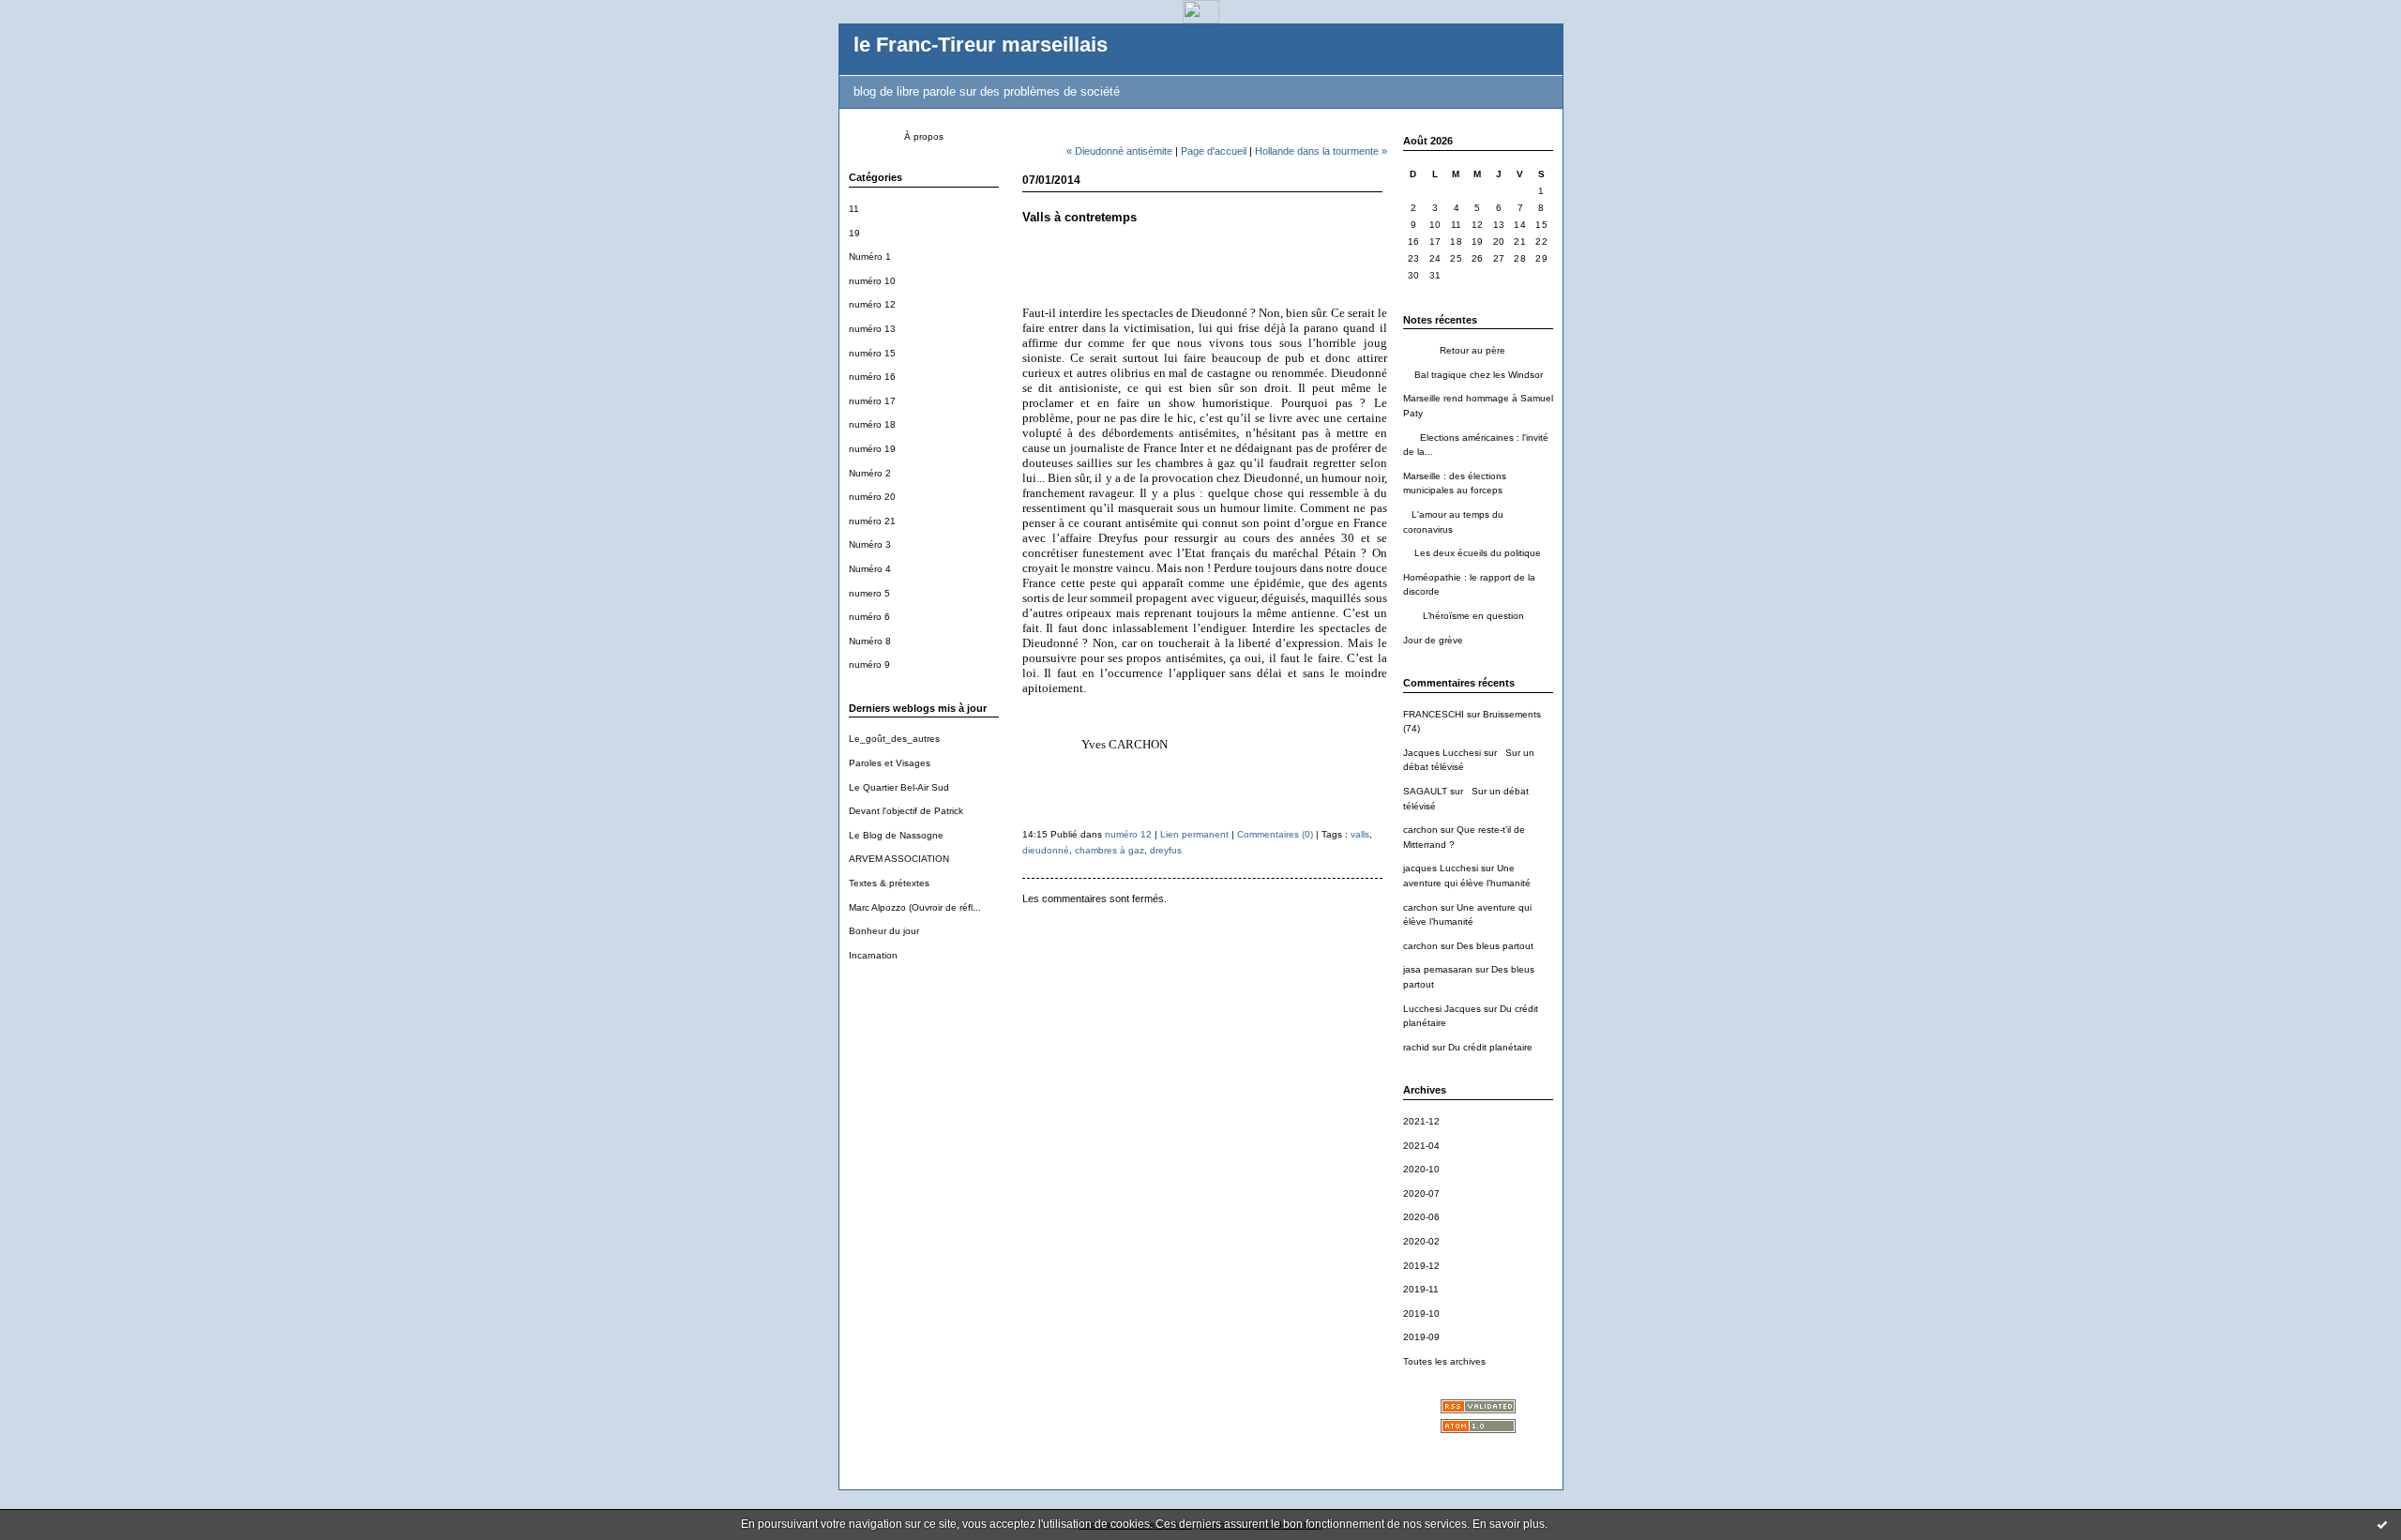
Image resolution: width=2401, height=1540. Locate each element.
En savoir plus (1509, 1524)
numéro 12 (872, 304)
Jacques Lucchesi (1442, 753)
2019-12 (1421, 1266)
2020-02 (1421, 1241)
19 (854, 233)
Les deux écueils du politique (1472, 553)
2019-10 (1421, 1314)
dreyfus (1166, 850)
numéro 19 (872, 449)
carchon (1420, 830)
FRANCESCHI (1434, 714)
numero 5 (869, 593)
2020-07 (1421, 1193)
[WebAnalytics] (1201, 18)
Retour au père (1454, 350)
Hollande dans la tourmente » (1321, 151)
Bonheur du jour (884, 931)
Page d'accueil (1214, 151)
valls (1360, 834)
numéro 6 (869, 617)
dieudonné (1046, 850)
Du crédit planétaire (1490, 1047)
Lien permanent (1194, 834)
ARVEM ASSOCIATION (899, 859)
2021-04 (1421, 1146)
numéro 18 (872, 424)
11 (854, 209)
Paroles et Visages (890, 763)
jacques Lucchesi (1441, 868)
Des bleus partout (1495, 946)
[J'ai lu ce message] (2382, 1524)
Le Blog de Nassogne (896, 835)
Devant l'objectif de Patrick (906, 811)
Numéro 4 (870, 569)
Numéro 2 (870, 473)
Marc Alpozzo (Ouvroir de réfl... (915, 907)
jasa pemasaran (1438, 969)
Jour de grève (1433, 640)
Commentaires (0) (1275, 834)
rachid (1416, 1047)
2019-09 (1421, 1337)
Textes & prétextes (889, 883)
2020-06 (1421, 1217)
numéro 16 (872, 377)
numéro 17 (872, 401)
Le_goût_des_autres (894, 739)
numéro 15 (872, 353)
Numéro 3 (870, 544)
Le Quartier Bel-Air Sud (899, 787)
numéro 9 (869, 664)
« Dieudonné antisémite (1119, 151)
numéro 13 (872, 329)
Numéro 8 (870, 641)
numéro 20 (872, 497)
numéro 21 (872, 521)
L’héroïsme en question (1464, 616)
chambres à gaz (1110, 850)
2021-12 (1421, 1121)
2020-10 (1421, 1169)
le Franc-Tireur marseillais (981, 45)
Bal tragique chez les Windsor (1473, 375)
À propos (924, 136)
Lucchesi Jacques (1442, 1009)
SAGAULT (1425, 791)
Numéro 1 (870, 257)
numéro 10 (872, 281)
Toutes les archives (1444, 1361)
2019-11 (1421, 1289)
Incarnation (873, 955)
